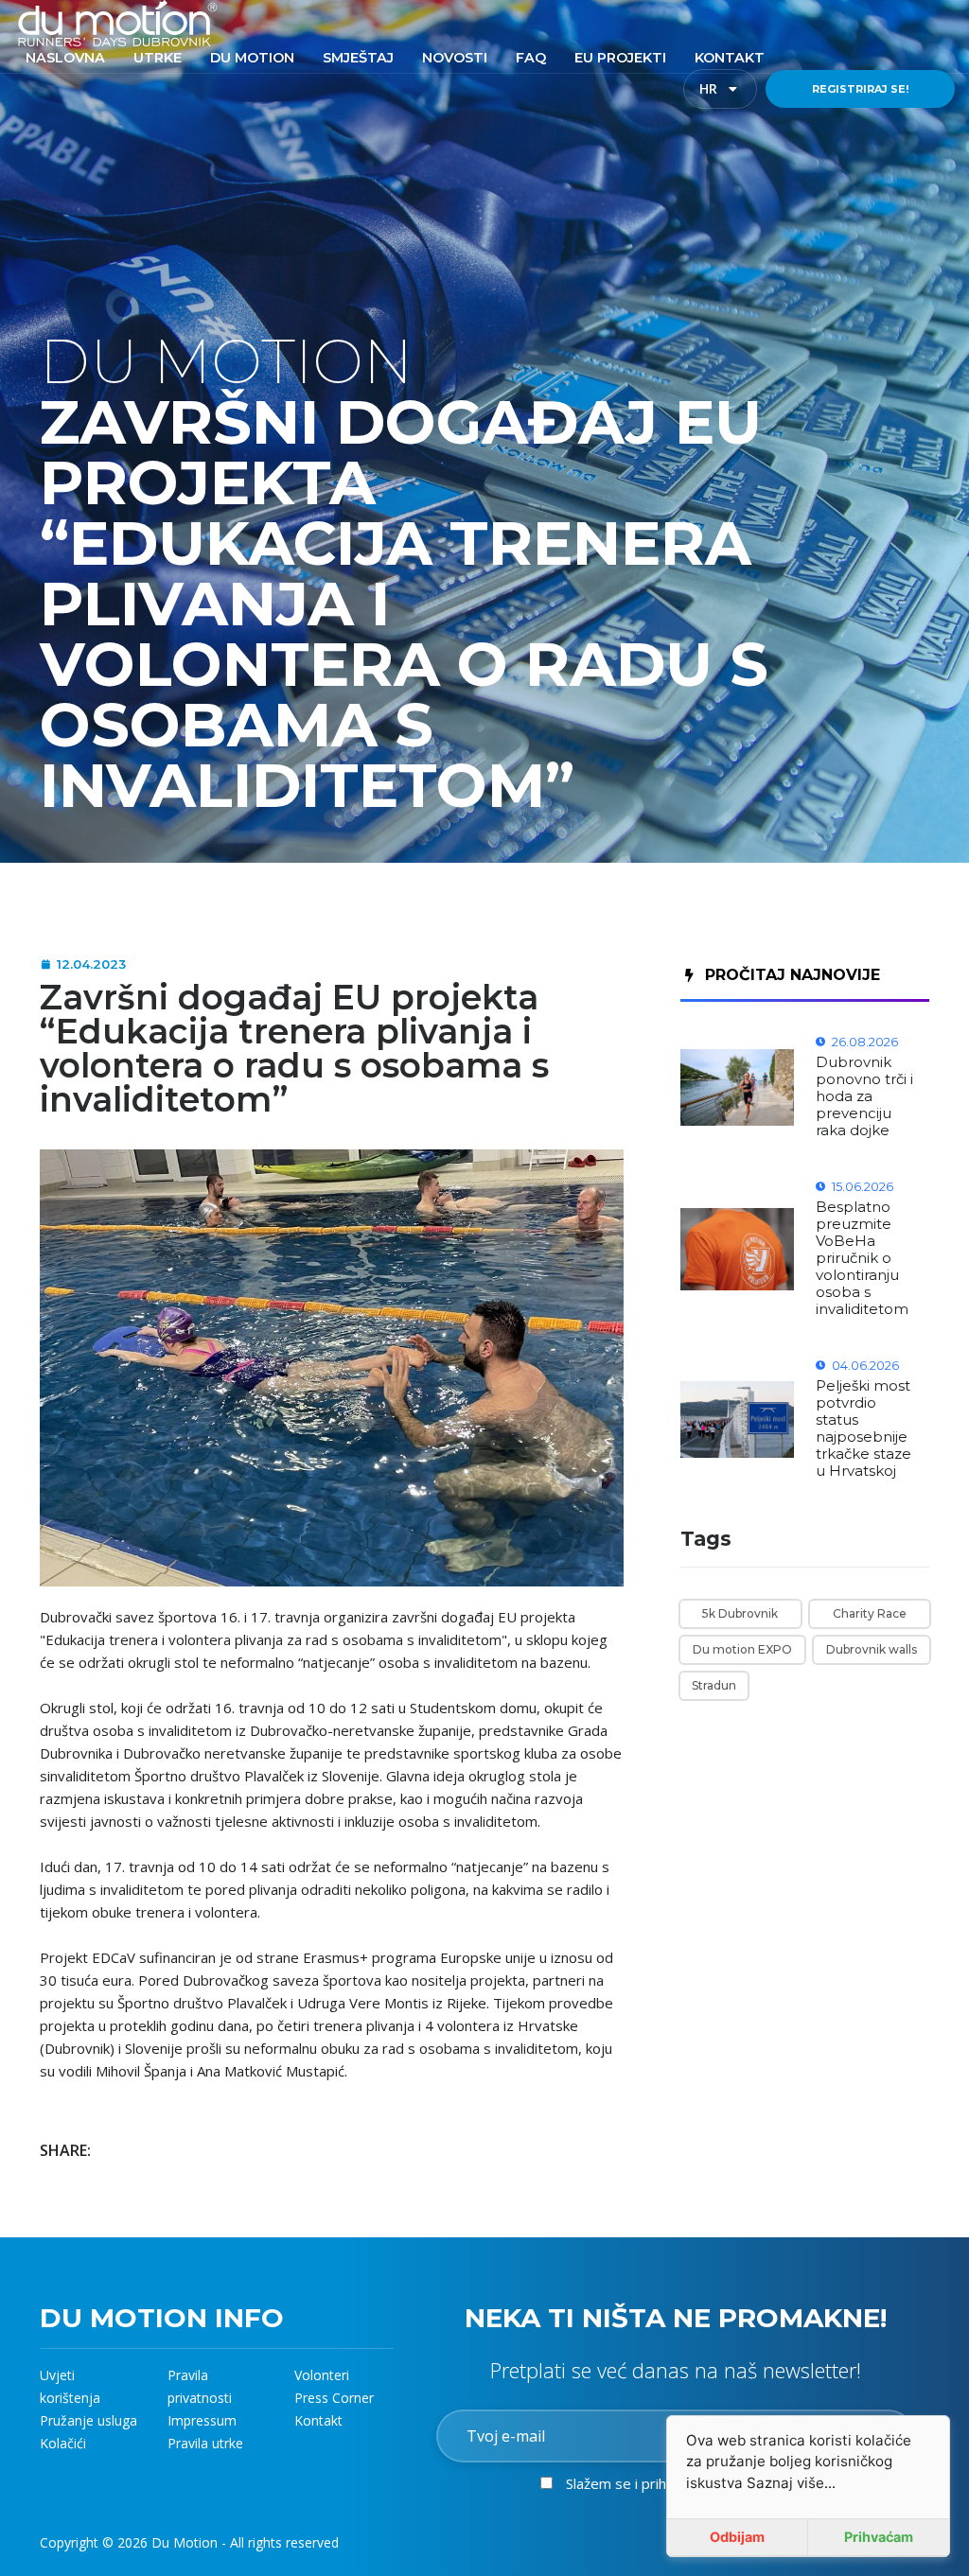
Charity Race (870, 1613)
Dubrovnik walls (872, 1649)
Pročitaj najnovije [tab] (793, 975)
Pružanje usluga (88, 2420)
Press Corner (334, 2398)
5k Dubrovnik (740, 1613)
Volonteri (322, 2375)
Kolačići (63, 2443)
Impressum (202, 2420)
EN (748, 89)
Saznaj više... (791, 2483)
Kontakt (318, 2420)
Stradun (714, 1685)
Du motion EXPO (742, 1649)
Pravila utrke (205, 2443)
